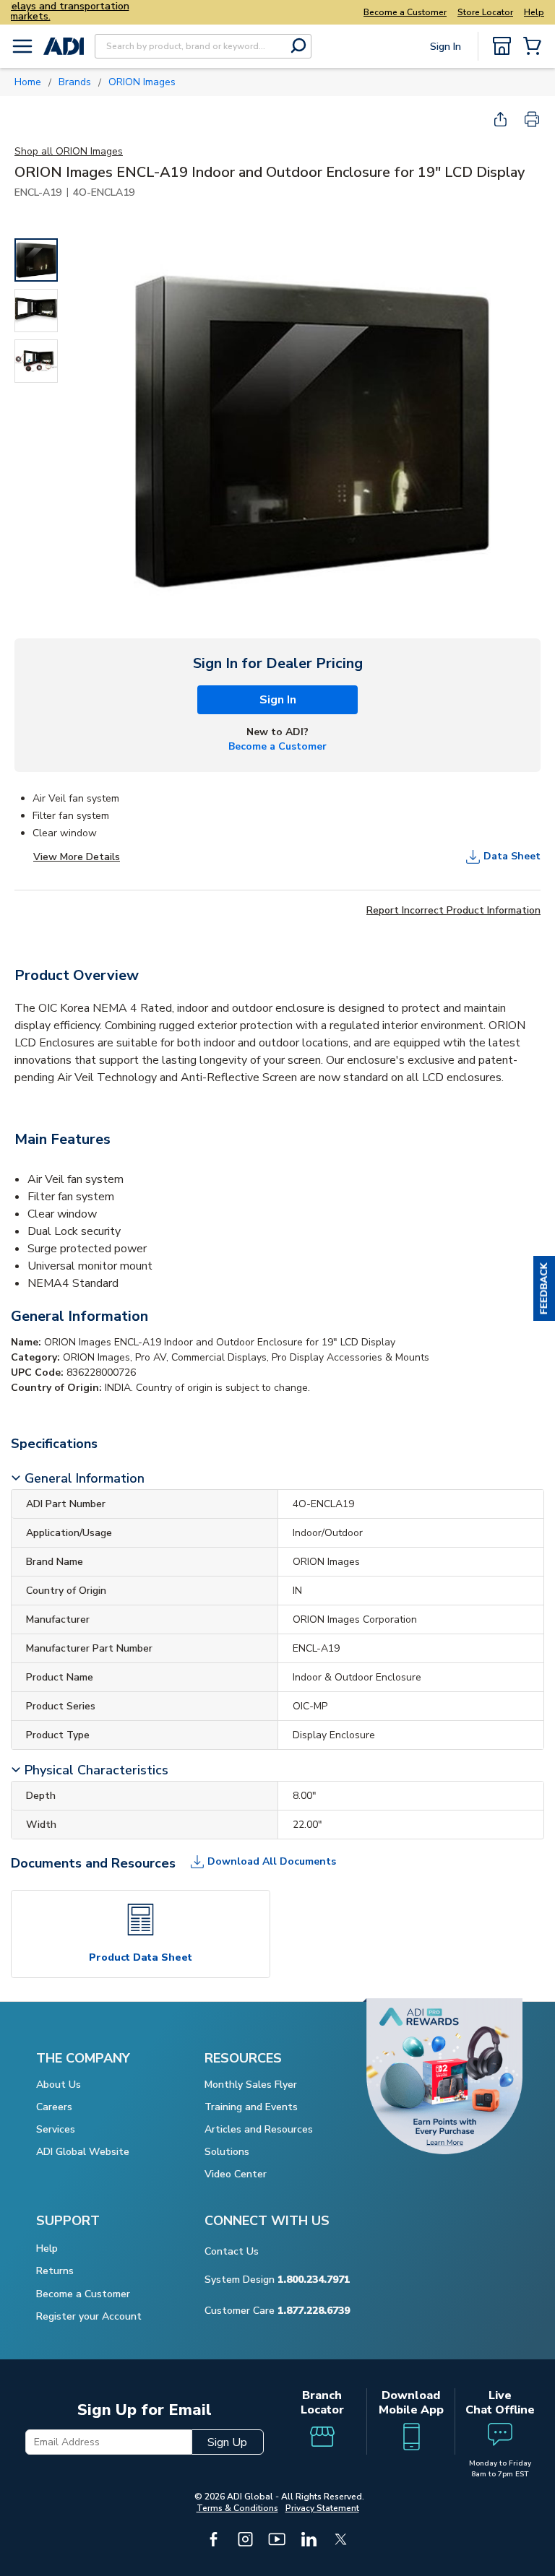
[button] (544, 1288)
